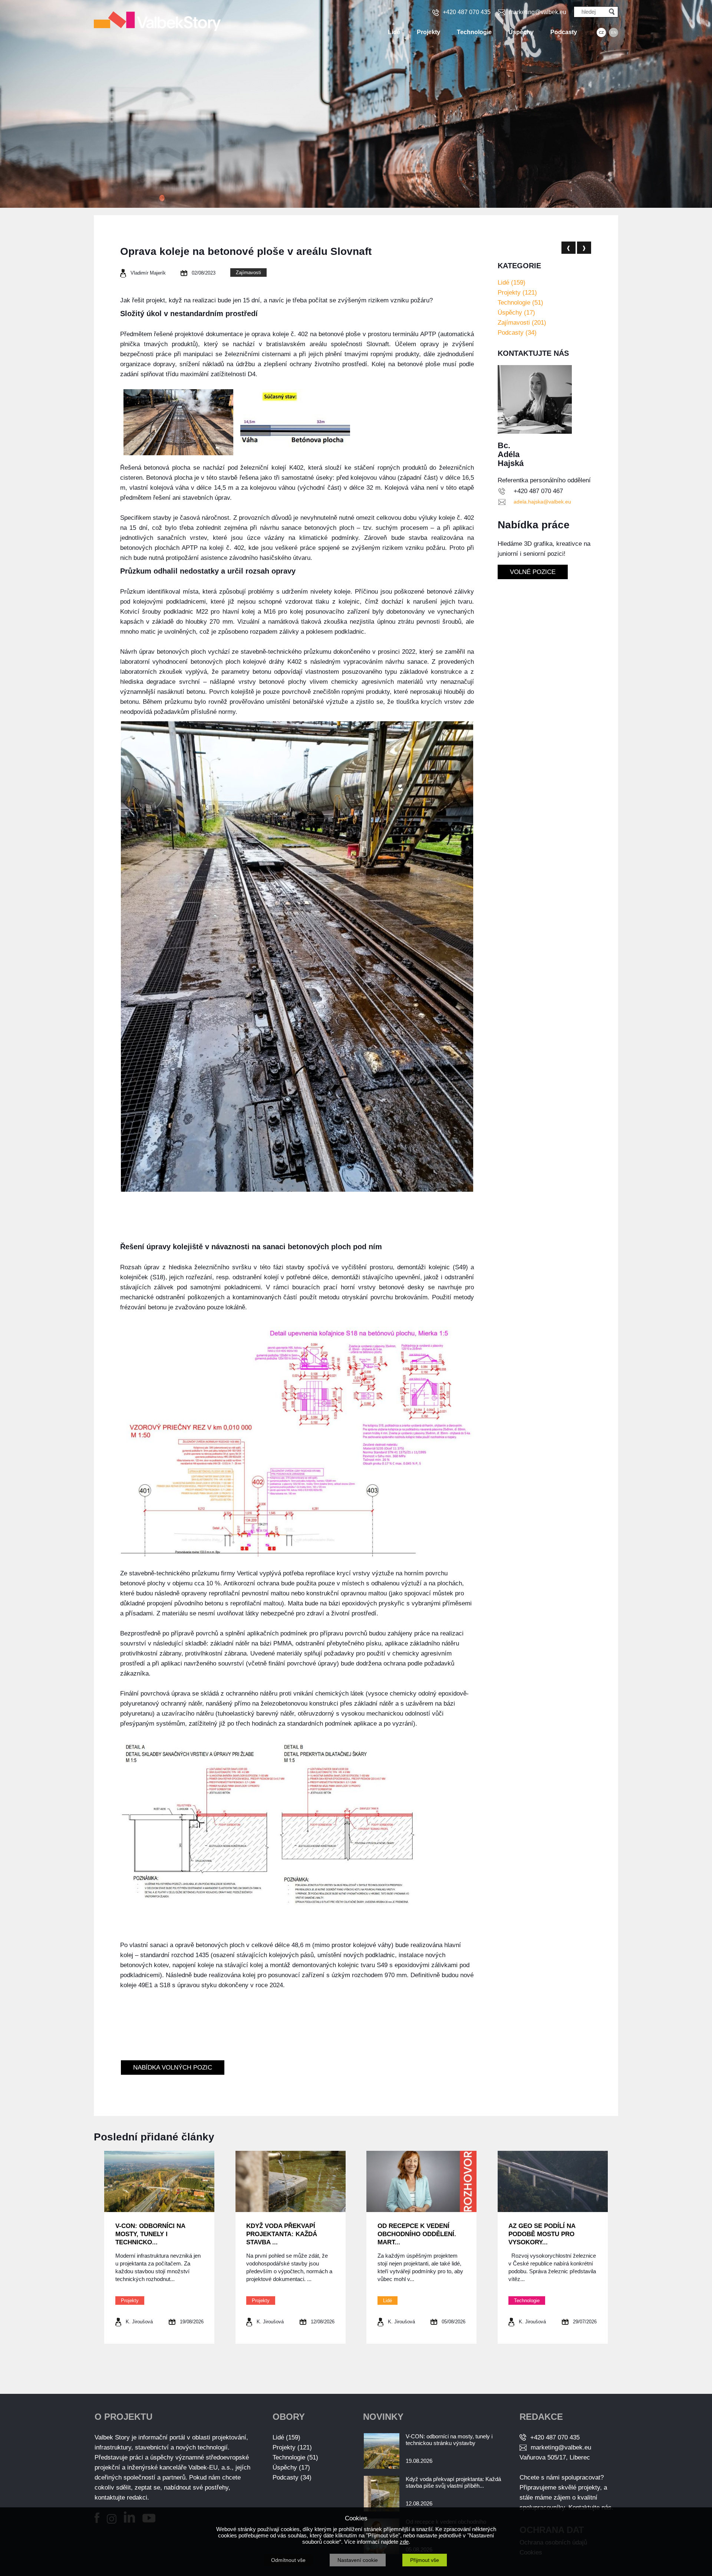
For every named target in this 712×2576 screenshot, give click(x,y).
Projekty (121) (517, 293)
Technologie (474, 32)
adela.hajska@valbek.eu (542, 502)
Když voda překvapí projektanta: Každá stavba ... (282, 2234)
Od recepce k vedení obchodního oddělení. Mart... (417, 2234)
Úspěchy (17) (516, 313)
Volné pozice (533, 572)
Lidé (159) (512, 283)
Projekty (428, 32)
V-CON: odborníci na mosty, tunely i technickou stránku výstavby (449, 2440)
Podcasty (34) (517, 333)
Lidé (394, 32)
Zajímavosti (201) (522, 323)
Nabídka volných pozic (173, 2068)
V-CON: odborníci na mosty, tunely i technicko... (150, 2234)
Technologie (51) (520, 303)
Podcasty (564, 32)
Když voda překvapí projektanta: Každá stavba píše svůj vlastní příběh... (453, 2482)
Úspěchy (521, 32)
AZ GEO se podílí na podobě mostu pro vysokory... (542, 2234)
